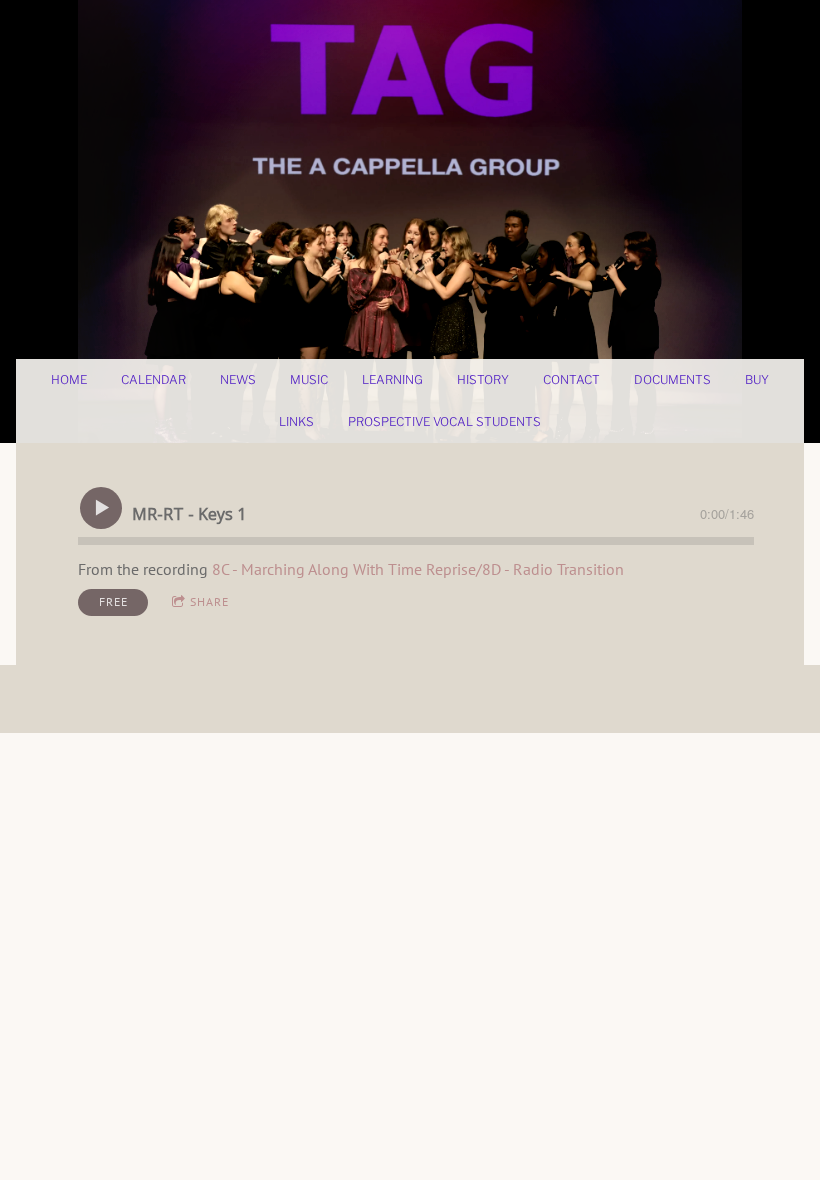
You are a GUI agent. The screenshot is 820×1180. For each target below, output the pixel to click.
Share (209, 601)
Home (69, 379)
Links (296, 421)
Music (309, 379)
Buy (757, 379)
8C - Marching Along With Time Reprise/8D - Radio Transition (418, 569)
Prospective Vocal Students (444, 421)
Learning (392, 379)
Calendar (153, 379)
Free (113, 601)
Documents (672, 379)
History (483, 379)
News (238, 379)
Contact (571, 379)
